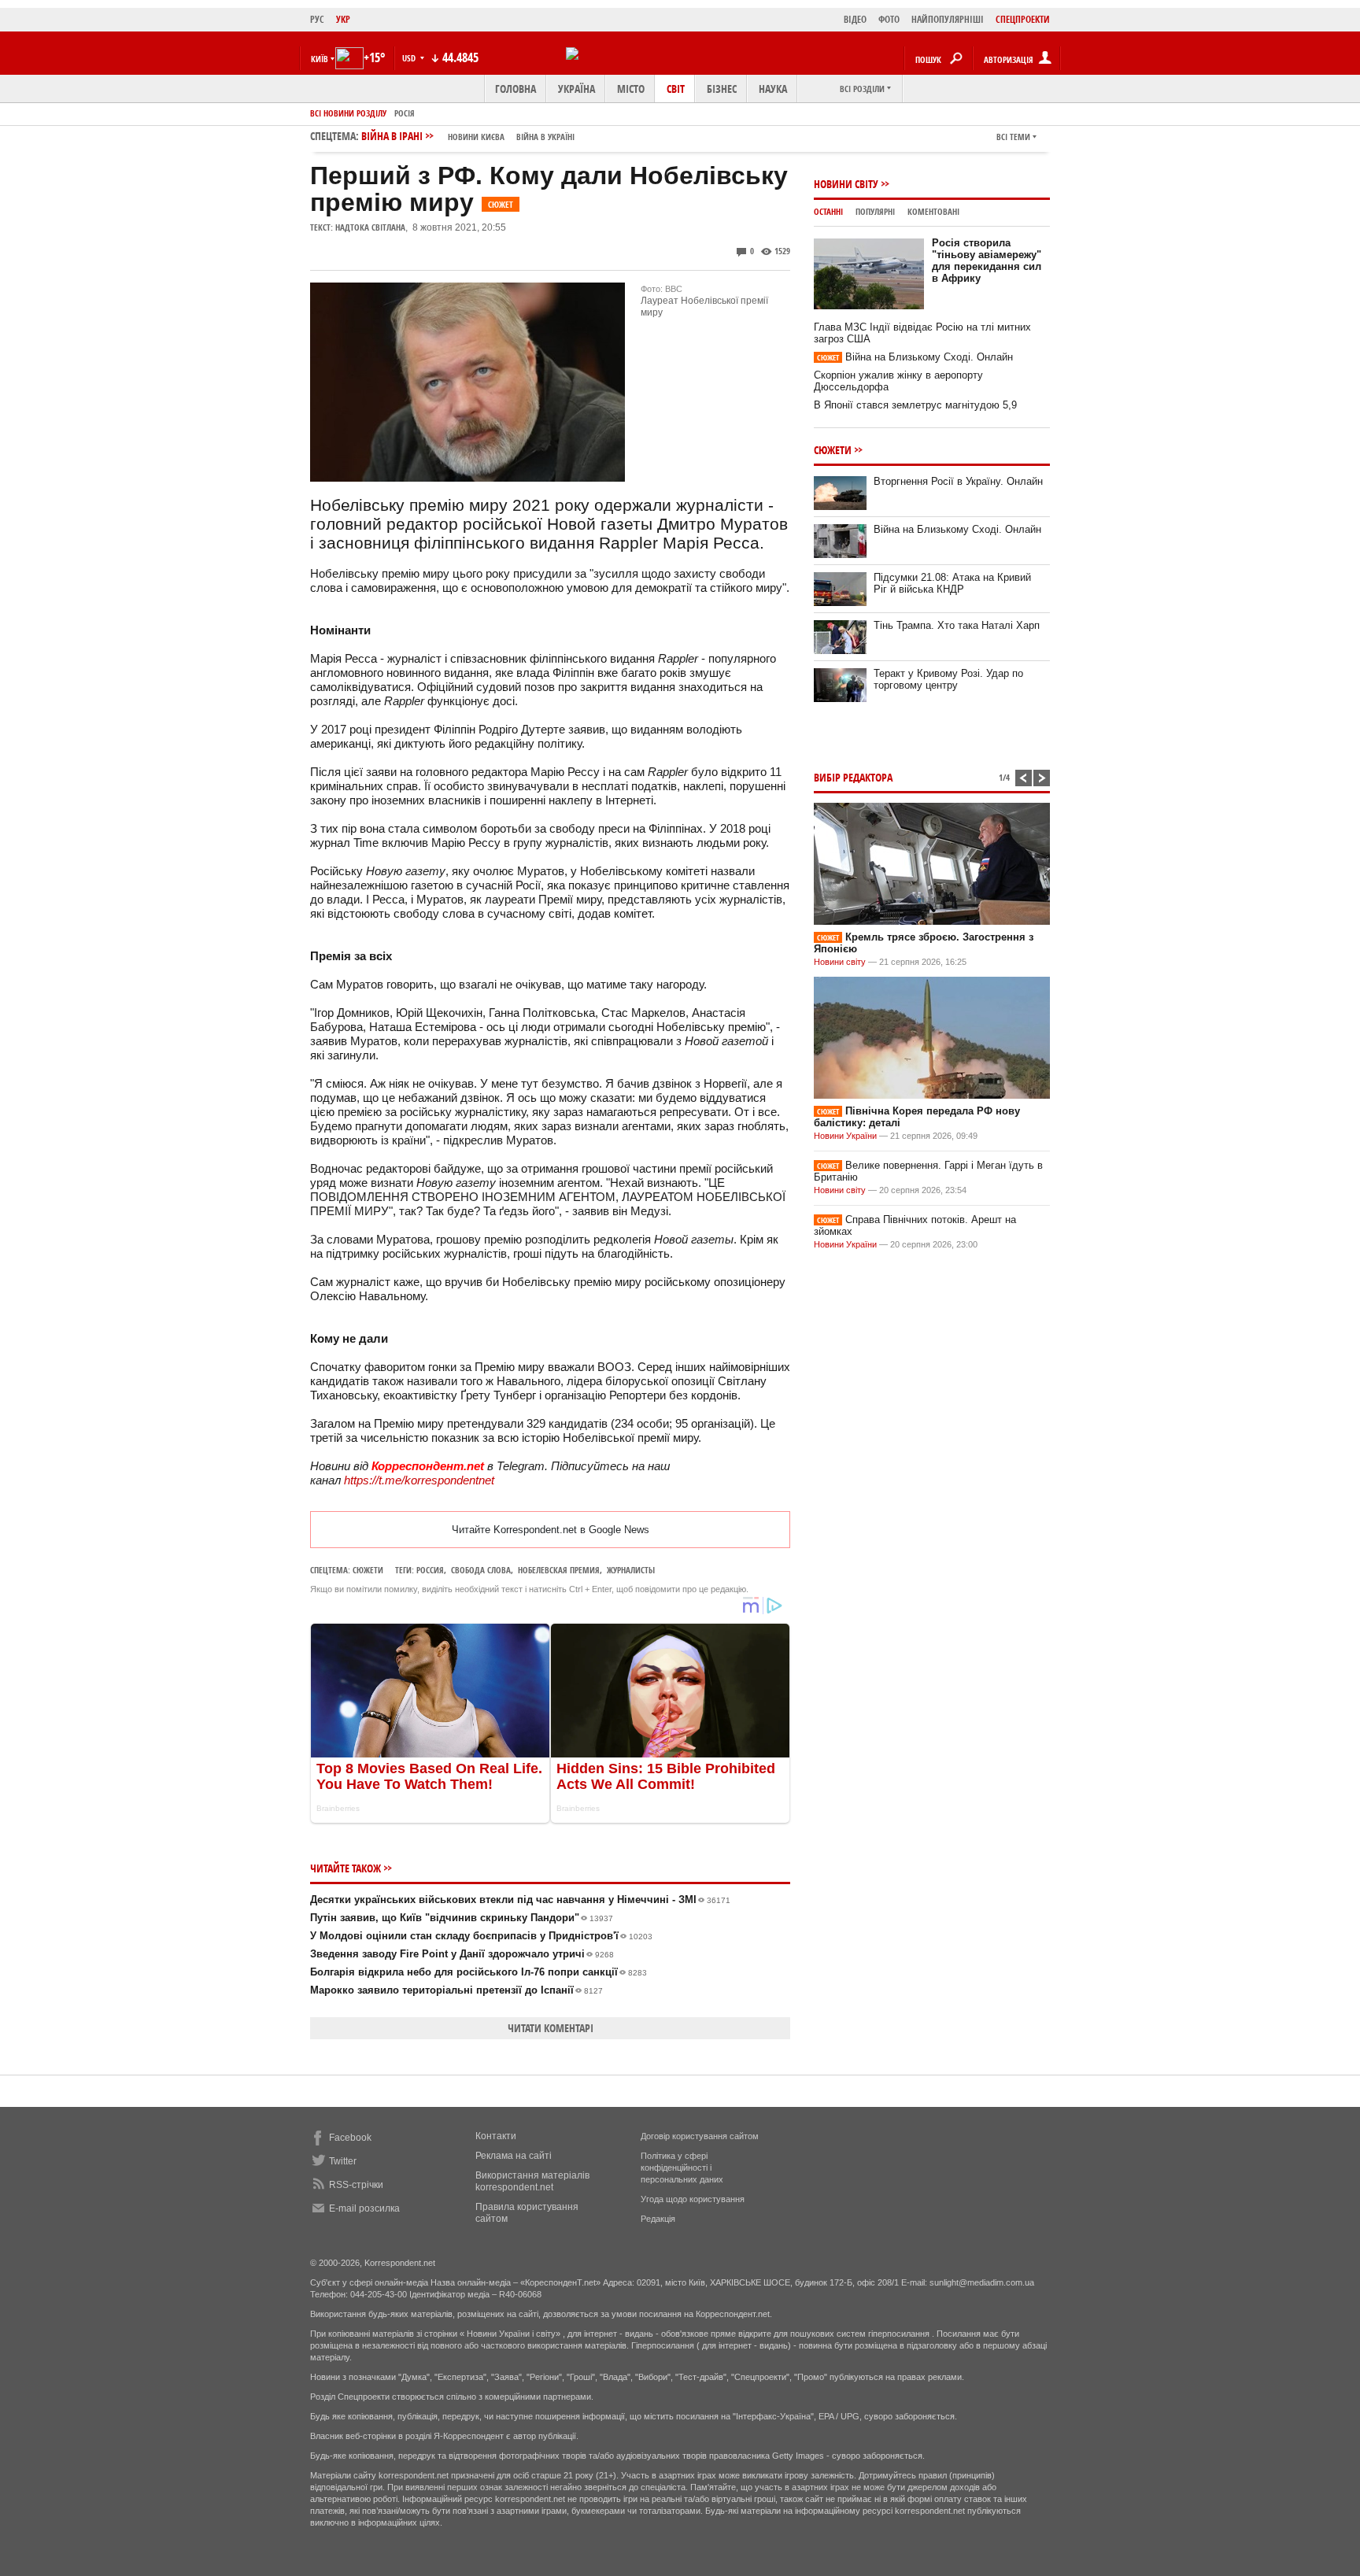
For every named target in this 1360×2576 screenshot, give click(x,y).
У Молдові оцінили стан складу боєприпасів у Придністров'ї (481, 1936)
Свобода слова (481, 1570)
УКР (343, 19)
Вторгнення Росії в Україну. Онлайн (958, 481)
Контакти (496, 2136)
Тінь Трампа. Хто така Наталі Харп (957, 625)
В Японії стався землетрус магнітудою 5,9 (915, 405)
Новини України (845, 1136)
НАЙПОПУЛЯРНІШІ (948, 19)
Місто (631, 89)
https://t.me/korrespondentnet (419, 1480)
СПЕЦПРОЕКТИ (1023, 19)
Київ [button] (320, 59)
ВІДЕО (855, 19)
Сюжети (368, 1570)
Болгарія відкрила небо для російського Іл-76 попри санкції (479, 1972)
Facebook (350, 2138)
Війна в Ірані (468, 136)
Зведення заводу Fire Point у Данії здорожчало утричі (462, 1954)
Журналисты (631, 1570)
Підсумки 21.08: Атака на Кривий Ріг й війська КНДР (952, 583)
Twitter (343, 2161)
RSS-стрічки (356, 2185)
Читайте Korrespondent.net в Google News (551, 1530)
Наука (773, 89)
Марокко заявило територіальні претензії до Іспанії (456, 1990)
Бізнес (722, 89)
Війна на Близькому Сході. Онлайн (915, 357)
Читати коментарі (551, 2028)
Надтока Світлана (370, 227)
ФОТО (889, 19)
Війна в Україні (545, 137)
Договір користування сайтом (700, 2136)
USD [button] (410, 58)
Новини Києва (476, 137)
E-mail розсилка (364, 2208)
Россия (430, 1570)
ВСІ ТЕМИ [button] (1013, 137)
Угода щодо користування (693, 2199)
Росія (405, 113)
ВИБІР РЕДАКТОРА (853, 777)
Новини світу (846, 184)
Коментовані (933, 211)
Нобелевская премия (559, 1570)
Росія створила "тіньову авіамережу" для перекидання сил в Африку (987, 261)
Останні (828, 211)
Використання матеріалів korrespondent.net (532, 2181)
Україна (577, 89)
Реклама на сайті (514, 2156)
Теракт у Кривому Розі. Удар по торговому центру (948, 679)
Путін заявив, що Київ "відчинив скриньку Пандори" (462, 1918)
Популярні (875, 211)
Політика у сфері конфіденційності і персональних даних (682, 2168)
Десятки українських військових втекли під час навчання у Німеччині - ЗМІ (520, 1900)
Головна (516, 89)
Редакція (658, 2219)
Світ (676, 89)
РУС (317, 19)
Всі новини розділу (348, 113)
